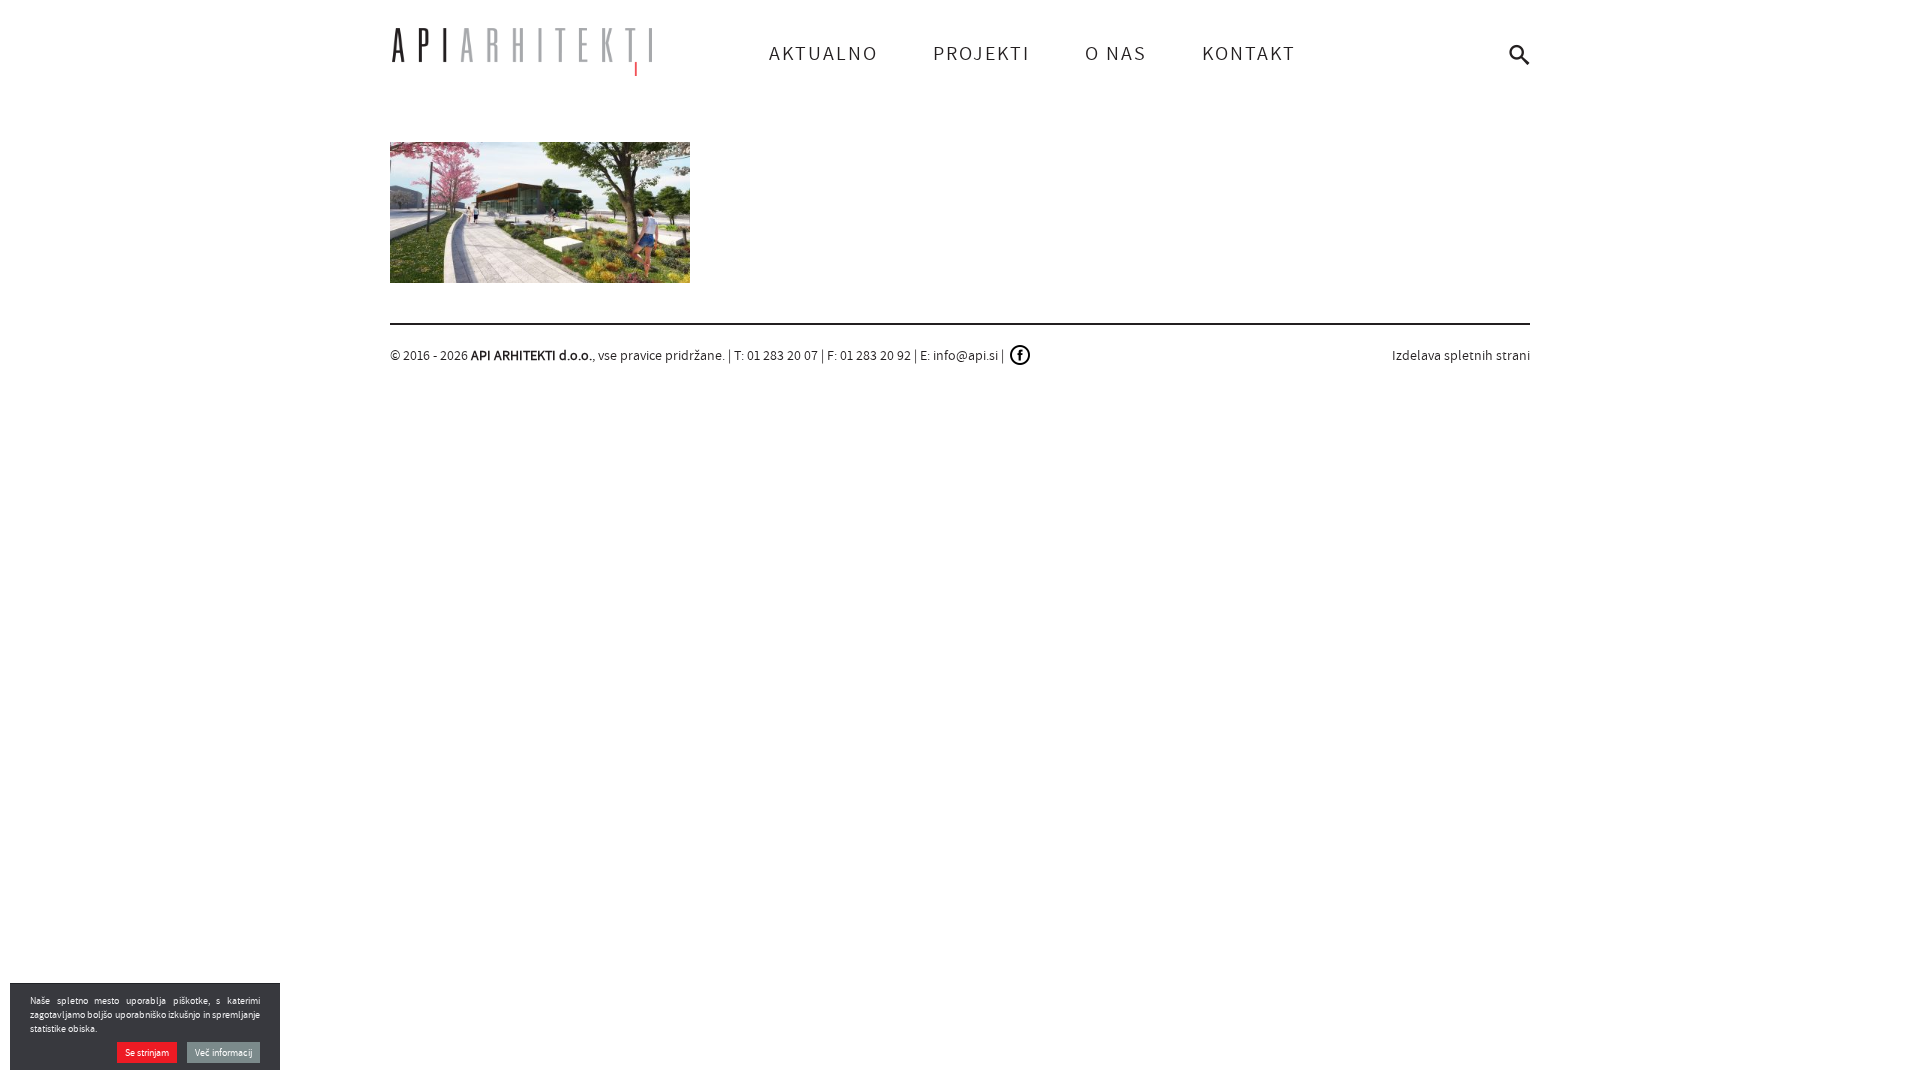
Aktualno (823, 53)
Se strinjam (147, 1052)
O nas (1116, 53)
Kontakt (1249, 53)
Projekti (981, 53)
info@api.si (965, 355)
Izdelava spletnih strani (1461, 355)
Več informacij (223, 1052)
